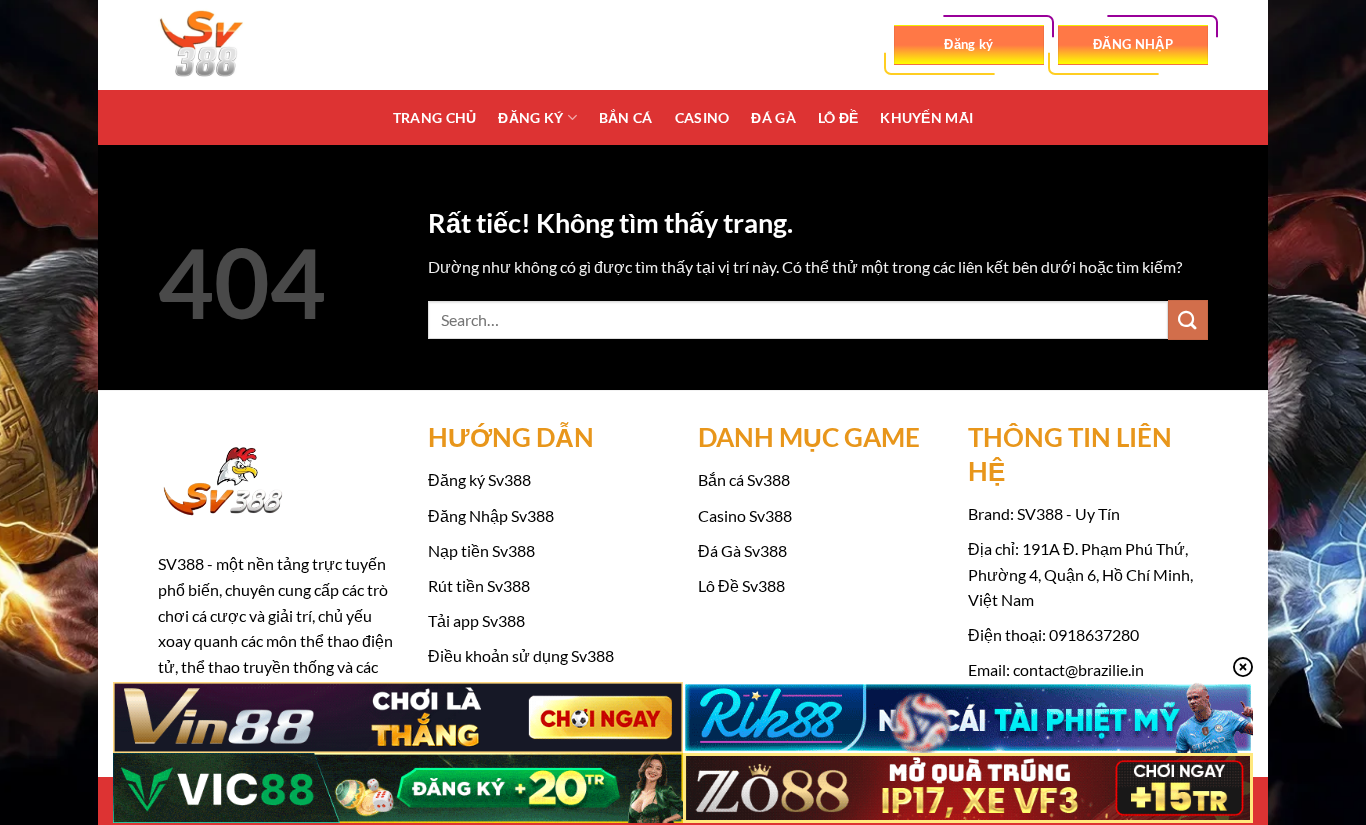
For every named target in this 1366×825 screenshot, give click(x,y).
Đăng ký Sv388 (479, 479)
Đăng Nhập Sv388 (491, 515)
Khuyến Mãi (926, 117)
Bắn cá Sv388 (744, 479)
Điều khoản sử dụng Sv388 (521, 655)
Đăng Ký (530, 117)
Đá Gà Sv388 (742, 550)
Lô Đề (838, 117)
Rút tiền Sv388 (479, 585)
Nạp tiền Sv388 (481, 550)
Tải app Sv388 (476, 620)
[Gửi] (1188, 319)
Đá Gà (773, 117)
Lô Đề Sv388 (741, 585)
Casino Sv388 (745, 515)
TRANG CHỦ (435, 117)
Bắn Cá (626, 117)
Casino (702, 117)
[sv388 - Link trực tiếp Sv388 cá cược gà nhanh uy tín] (258, 45)
